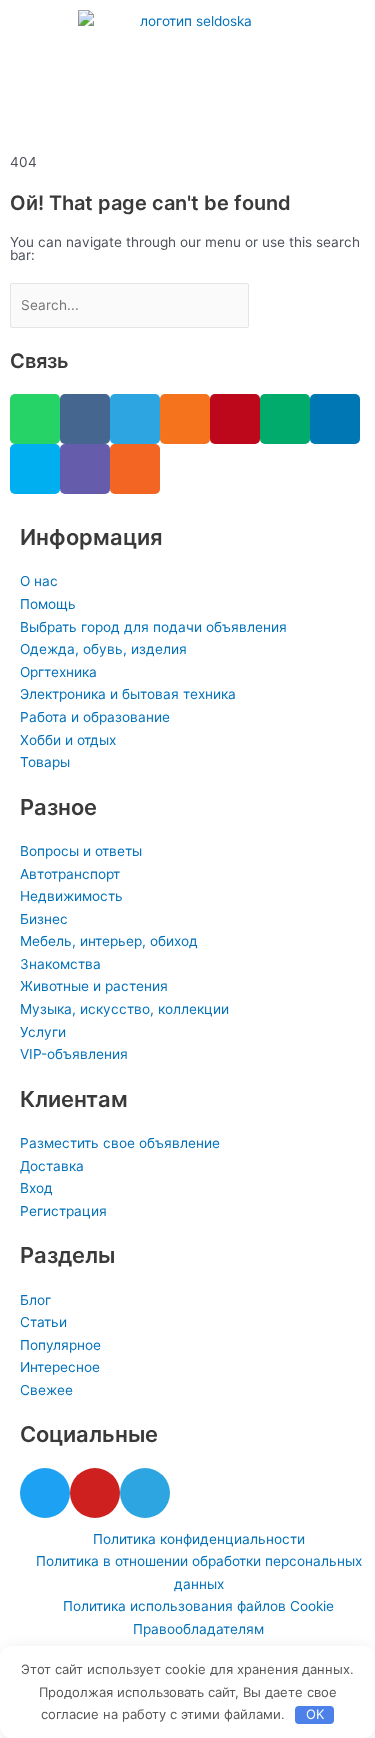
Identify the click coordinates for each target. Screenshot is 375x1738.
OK (315, 1714)
